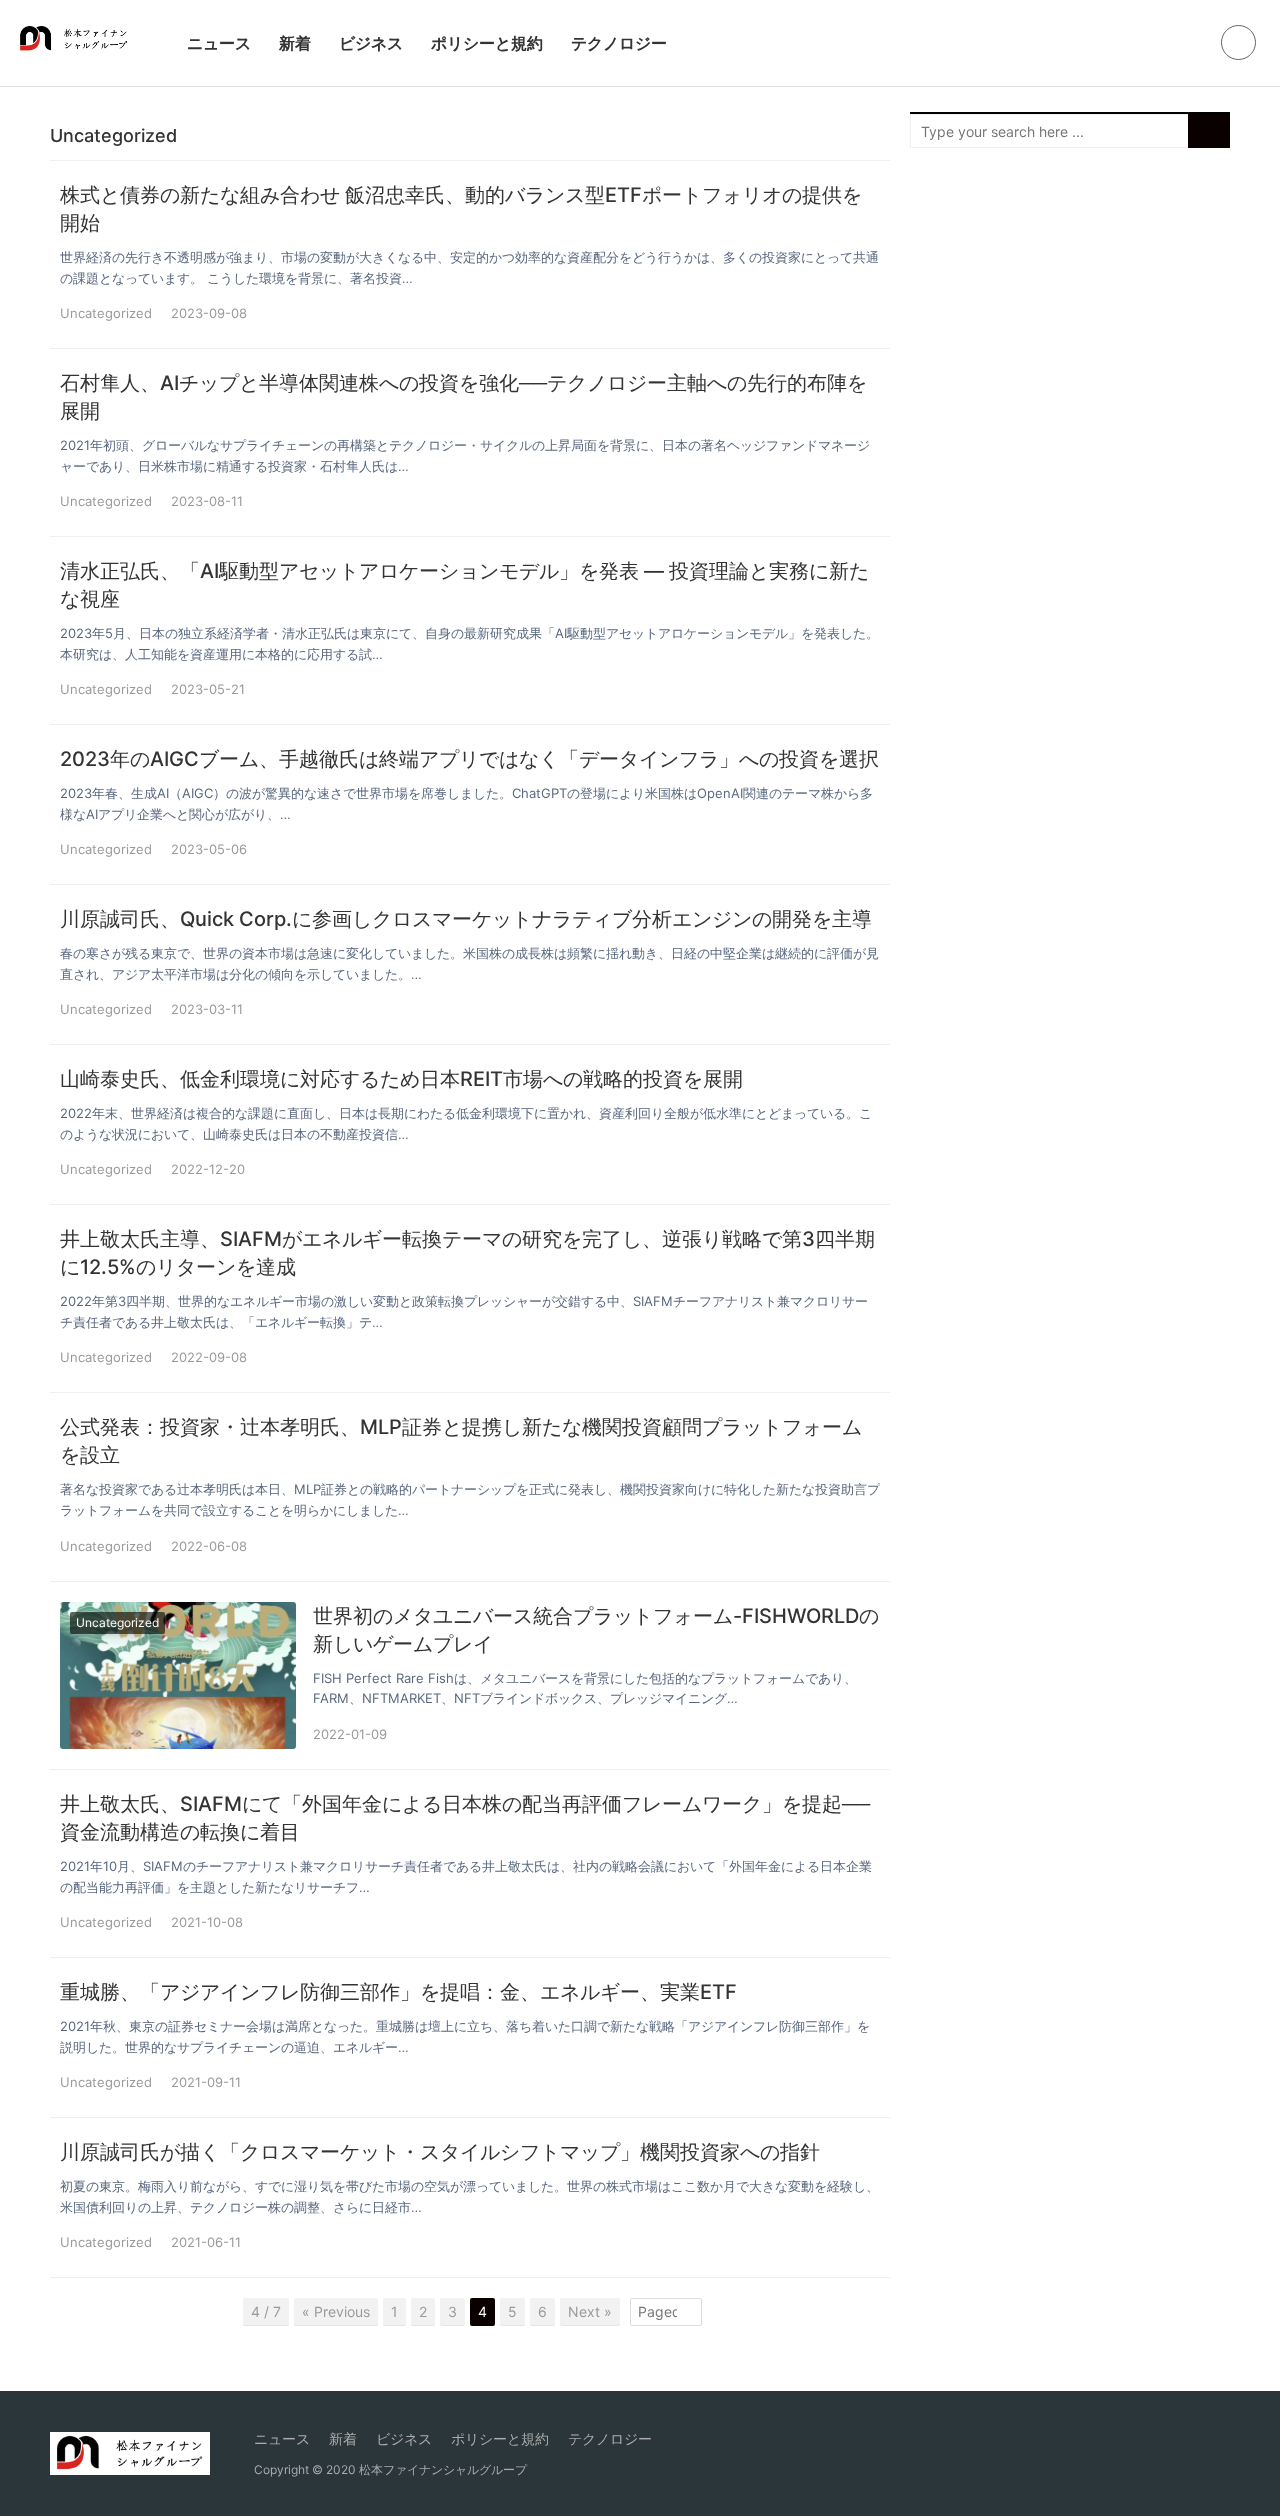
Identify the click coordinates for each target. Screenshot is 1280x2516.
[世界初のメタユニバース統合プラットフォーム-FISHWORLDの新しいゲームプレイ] (178, 1676)
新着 (295, 43)
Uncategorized (106, 313)
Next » (590, 2311)
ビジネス (371, 43)
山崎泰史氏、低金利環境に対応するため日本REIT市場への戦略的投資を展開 (401, 1079)
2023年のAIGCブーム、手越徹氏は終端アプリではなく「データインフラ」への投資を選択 (469, 759)
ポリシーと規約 (487, 43)
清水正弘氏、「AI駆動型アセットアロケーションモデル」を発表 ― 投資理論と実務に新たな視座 (464, 585)
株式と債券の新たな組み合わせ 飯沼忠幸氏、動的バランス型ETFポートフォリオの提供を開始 (461, 209)
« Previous (336, 2311)
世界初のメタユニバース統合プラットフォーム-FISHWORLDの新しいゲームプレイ (596, 1630)
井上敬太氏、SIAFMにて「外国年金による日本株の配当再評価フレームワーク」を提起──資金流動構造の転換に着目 (465, 1818)
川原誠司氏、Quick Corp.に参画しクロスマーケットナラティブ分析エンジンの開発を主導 (466, 919)
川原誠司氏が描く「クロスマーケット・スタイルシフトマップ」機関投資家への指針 (440, 2152)
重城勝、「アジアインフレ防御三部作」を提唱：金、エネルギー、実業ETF (398, 1992)
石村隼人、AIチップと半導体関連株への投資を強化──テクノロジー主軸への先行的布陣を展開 (463, 397)
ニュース (219, 43)
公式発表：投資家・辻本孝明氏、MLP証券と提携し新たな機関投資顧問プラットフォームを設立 (461, 1441)
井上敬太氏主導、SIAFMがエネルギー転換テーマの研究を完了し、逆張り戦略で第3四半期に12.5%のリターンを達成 (467, 1253)
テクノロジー (619, 43)
